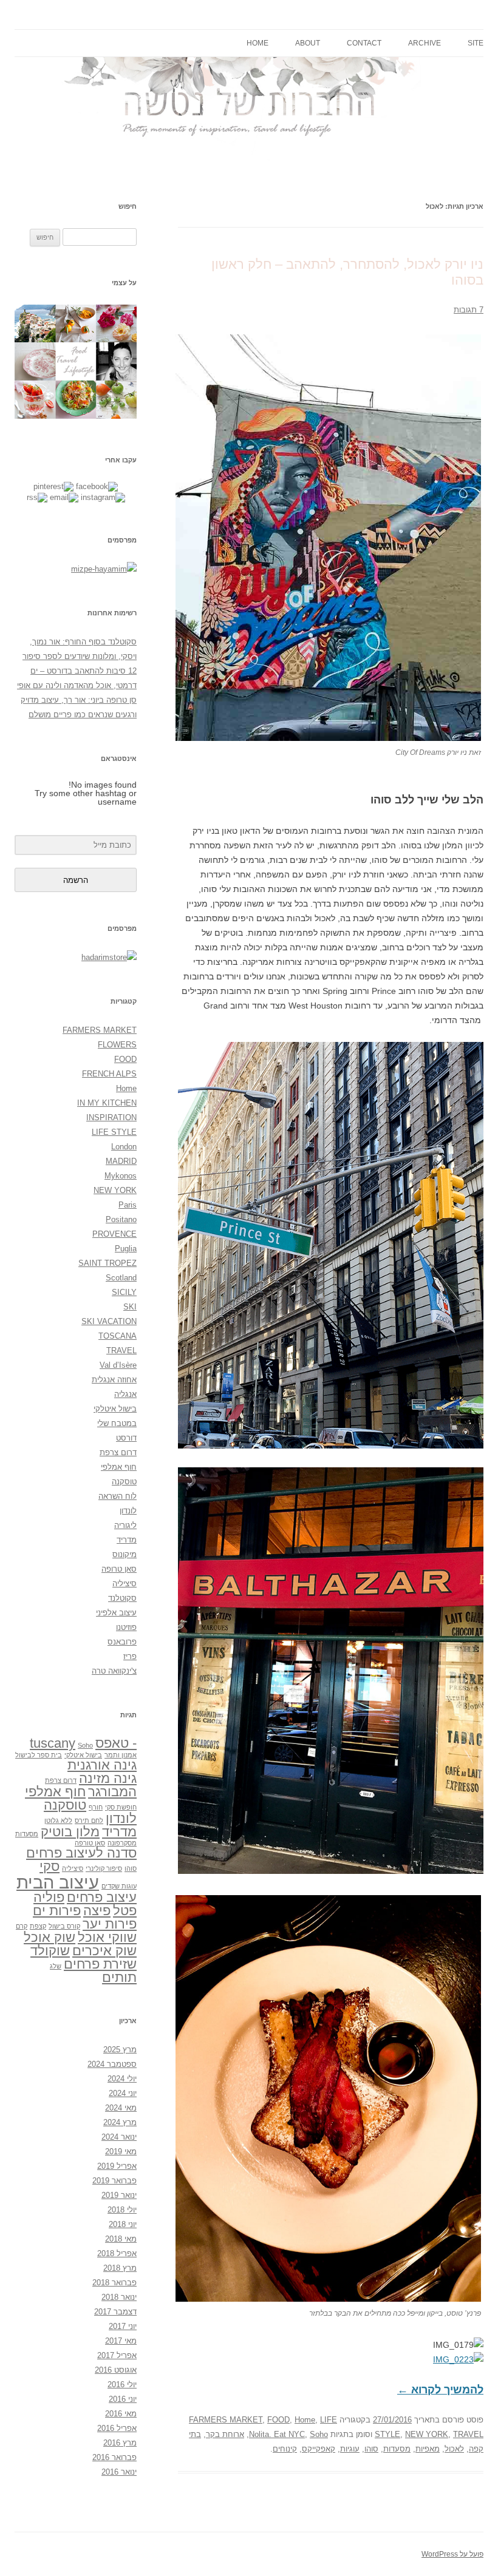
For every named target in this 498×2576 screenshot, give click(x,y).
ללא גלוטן (58, 1820)
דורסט (126, 1438)
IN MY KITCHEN (107, 1103)
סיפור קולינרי (104, 1868)
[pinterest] (53, 486)
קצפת (38, 1926)
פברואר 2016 (114, 2457)
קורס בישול (64, 1926)
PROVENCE (114, 1234)
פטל (125, 1911)
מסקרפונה (122, 1843)
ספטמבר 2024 (112, 2064)
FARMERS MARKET (226, 2420)
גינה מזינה (108, 1778)
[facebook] (97, 486)
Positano (121, 1219)
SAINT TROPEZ (107, 1263)
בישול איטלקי (115, 1409)
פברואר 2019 (114, 2181)
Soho (319, 2434)
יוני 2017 (123, 2326)
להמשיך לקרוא (440, 2390)
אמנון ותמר (121, 1755)
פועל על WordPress (452, 2554)
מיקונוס (124, 1554)
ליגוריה (125, 1525)
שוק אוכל (49, 1937)
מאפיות (428, 2449)
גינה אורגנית (102, 1765)
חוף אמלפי (119, 1467)
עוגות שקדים (119, 1886)
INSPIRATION (111, 1117)
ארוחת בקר (225, 2434)
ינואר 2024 (119, 2137)
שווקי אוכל (107, 1937)
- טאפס (116, 1743)
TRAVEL (468, 2434)
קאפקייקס (319, 2449)
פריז (130, 1656)
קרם (22, 1926)
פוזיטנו (126, 1627)
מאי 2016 (121, 2414)
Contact (364, 43)
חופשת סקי (121, 1807)
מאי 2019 (121, 2152)
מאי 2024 (121, 2108)
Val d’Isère (118, 1365)
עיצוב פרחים (102, 1897)
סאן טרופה (119, 1569)
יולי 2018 (122, 2210)
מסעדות (397, 2449)
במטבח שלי (117, 1423)
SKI (130, 1307)
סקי (49, 1866)
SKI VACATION (109, 1321)
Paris (128, 1205)
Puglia (126, 1249)
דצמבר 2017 (115, 2312)
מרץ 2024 (120, 2122)
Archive (425, 43)
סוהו (371, 2449)
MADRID (121, 1161)
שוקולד (50, 1951)
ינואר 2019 (119, 2195)
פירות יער (110, 1924)
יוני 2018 (123, 2224)
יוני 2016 (123, 2399)
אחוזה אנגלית (114, 1380)
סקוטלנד (122, 1598)
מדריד (127, 1540)
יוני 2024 (123, 2093)
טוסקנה (124, 1482)
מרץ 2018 (120, 2268)
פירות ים (57, 1911)
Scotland (121, 1278)
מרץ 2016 (120, 2443)
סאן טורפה (90, 1843)
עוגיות (350, 2449)
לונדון (128, 1511)
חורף (96, 1807)
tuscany (53, 1743)
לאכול (454, 2449)
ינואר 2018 (119, 2297)
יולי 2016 (122, 2385)
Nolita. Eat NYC (277, 2434)
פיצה (97, 1911)
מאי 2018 (121, 2239)
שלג (56, 1966)
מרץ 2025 (120, 2050)
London (124, 1147)
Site (476, 43)
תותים (119, 1977)
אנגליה (125, 1394)
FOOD (278, 2420)
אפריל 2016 (117, 2428)
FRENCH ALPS (109, 1074)
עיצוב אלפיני (116, 1613)
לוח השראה (118, 1496)
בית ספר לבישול (39, 1755)
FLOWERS (117, 1045)
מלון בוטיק (70, 1832)
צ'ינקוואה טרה (114, 1671)
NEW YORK (427, 2434)
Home (258, 43)
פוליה (49, 1897)
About (308, 43)
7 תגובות (469, 310)
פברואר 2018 (114, 2283)
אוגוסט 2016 (116, 2370)
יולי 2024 (122, 2079)
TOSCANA (118, 1336)
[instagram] (103, 497)
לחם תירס (89, 1820)
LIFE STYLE (114, 1132)
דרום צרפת (118, 1452)
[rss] (37, 497)
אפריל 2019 (117, 2166)
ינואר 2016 (119, 2472)
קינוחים (285, 2449)
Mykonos (121, 1176)
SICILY (124, 1292)
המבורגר (112, 1792)
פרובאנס (122, 1642)
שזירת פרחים (100, 1964)
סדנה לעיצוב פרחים (81, 1853)
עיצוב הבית (58, 1882)
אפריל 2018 (117, 2253)
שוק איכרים (104, 1951)
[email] (64, 497)
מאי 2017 (121, 2341)
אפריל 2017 (117, 2355)
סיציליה (124, 1584)
